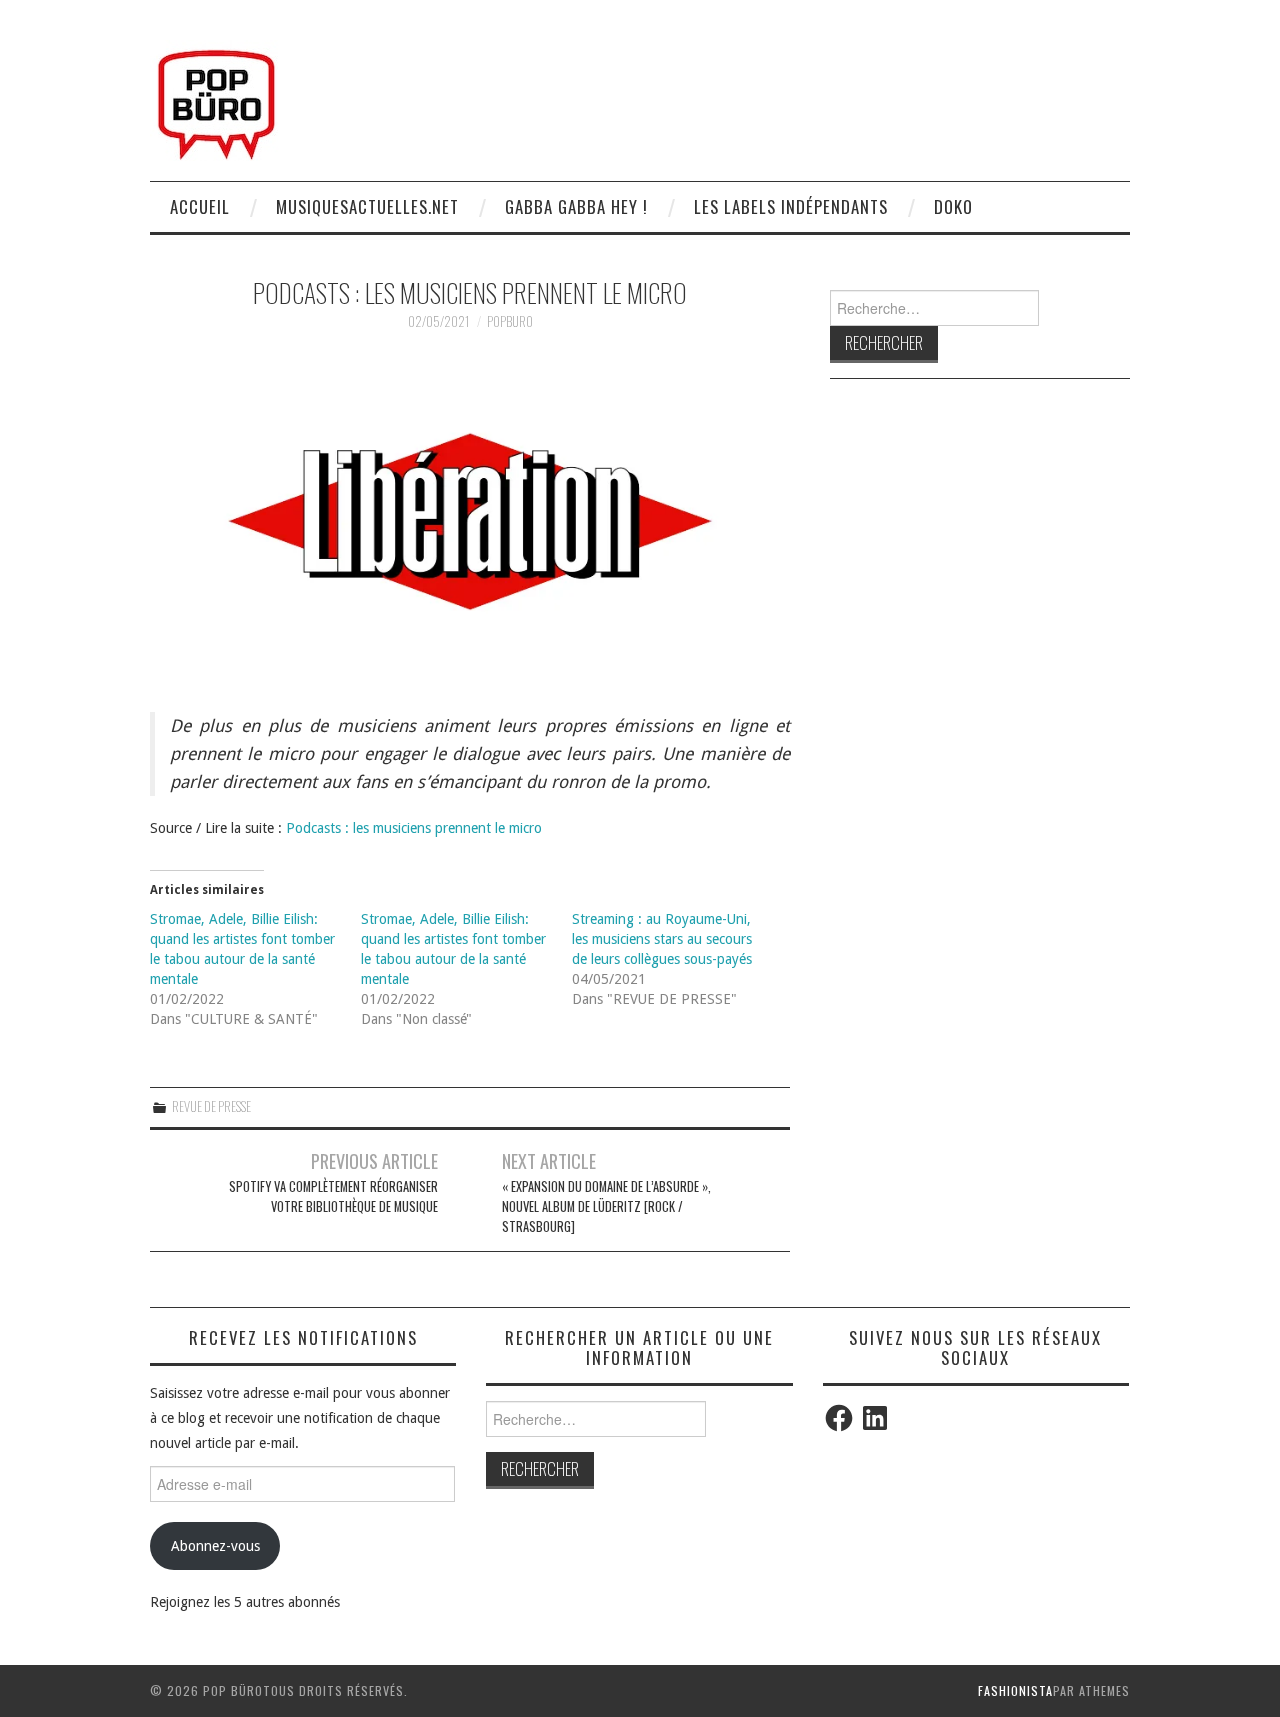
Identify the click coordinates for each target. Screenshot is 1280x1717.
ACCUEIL (200, 206)
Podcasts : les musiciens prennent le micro (414, 828)
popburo (510, 321)
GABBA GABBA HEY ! (576, 206)
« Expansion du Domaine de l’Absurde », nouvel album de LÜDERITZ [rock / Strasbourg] (606, 1206)
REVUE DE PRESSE (211, 1106)
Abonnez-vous (215, 1546)
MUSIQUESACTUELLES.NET (367, 206)
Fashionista (1015, 1690)
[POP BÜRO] (216, 99)
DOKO (953, 206)
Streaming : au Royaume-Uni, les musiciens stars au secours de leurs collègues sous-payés (662, 939)
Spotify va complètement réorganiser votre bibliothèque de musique (333, 1196)
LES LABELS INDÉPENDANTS (791, 206)
